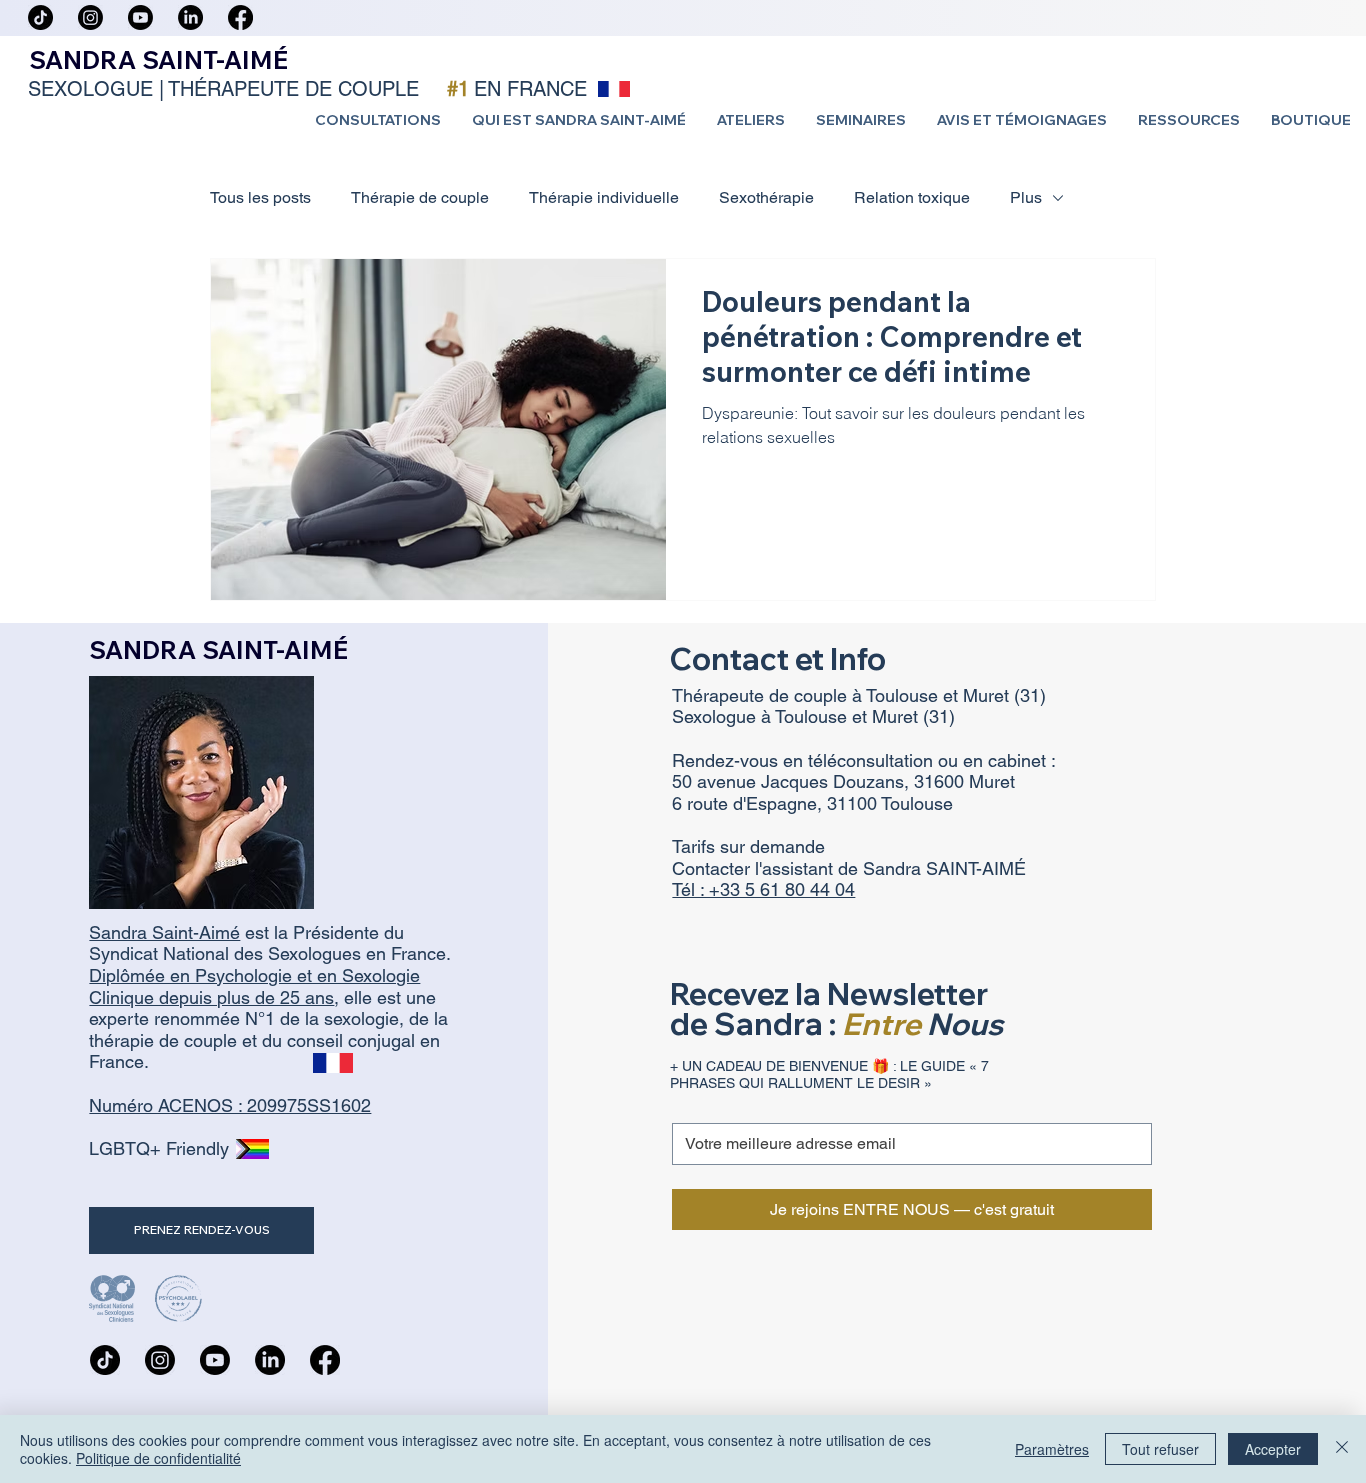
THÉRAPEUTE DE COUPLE (293, 89)
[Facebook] (240, 17)
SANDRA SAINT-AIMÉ (158, 59)
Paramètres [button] (1052, 1449)
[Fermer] (1342, 1449)
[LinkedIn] (190, 17)
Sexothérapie (766, 197)
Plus (1026, 197)
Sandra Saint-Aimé (164, 932)
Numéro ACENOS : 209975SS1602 (230, 1105)
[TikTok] (40, 17)
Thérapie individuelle (604, 197)
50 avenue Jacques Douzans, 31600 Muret (843, 781)
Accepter (1273, 1449)
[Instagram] (90, 17)
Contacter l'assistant (755, 868)
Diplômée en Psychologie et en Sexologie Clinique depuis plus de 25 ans (254, 986)
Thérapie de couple (420, 197)
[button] (377, 120)
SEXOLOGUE (90, 89)
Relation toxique (912, 197)
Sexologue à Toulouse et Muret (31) (813, 716)
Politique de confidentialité (158, 1458)
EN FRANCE (530, 89)
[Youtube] (140, 17)
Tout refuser (1160, 1449)
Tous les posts (260, 197)
